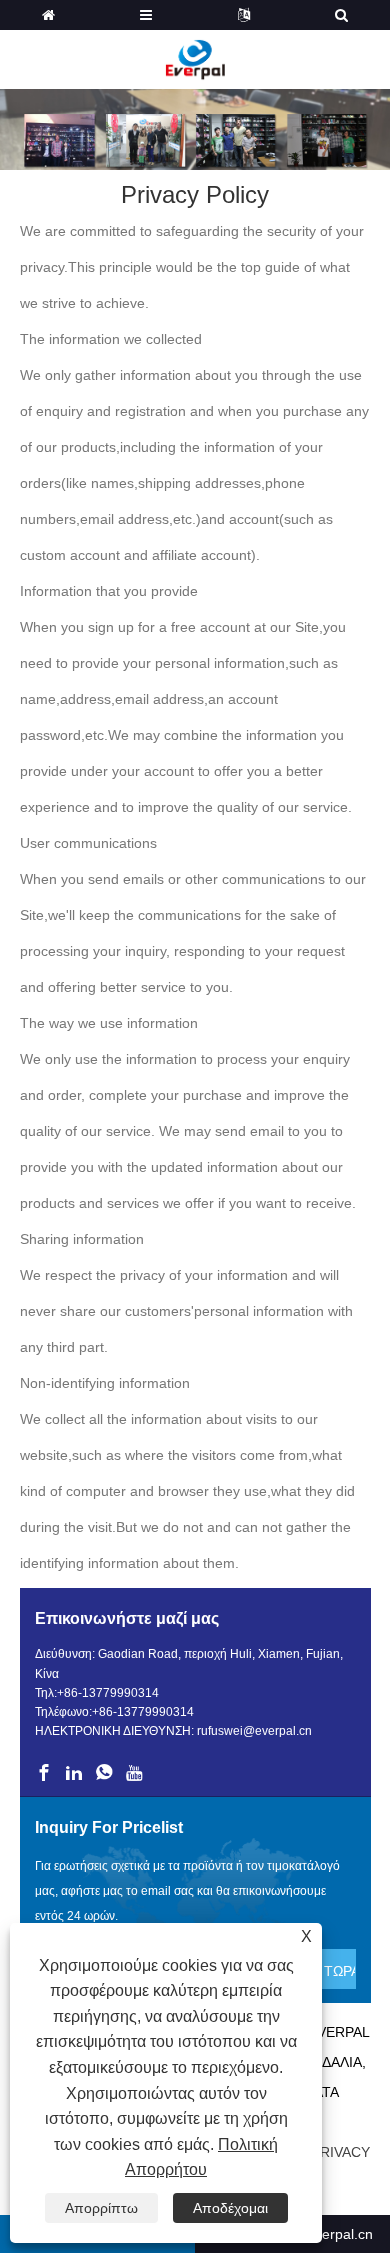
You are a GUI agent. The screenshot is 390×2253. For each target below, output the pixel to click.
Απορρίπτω (101, 2208)
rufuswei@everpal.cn (254, 1731)
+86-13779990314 (108, 1693)
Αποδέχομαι (230, 2208)
